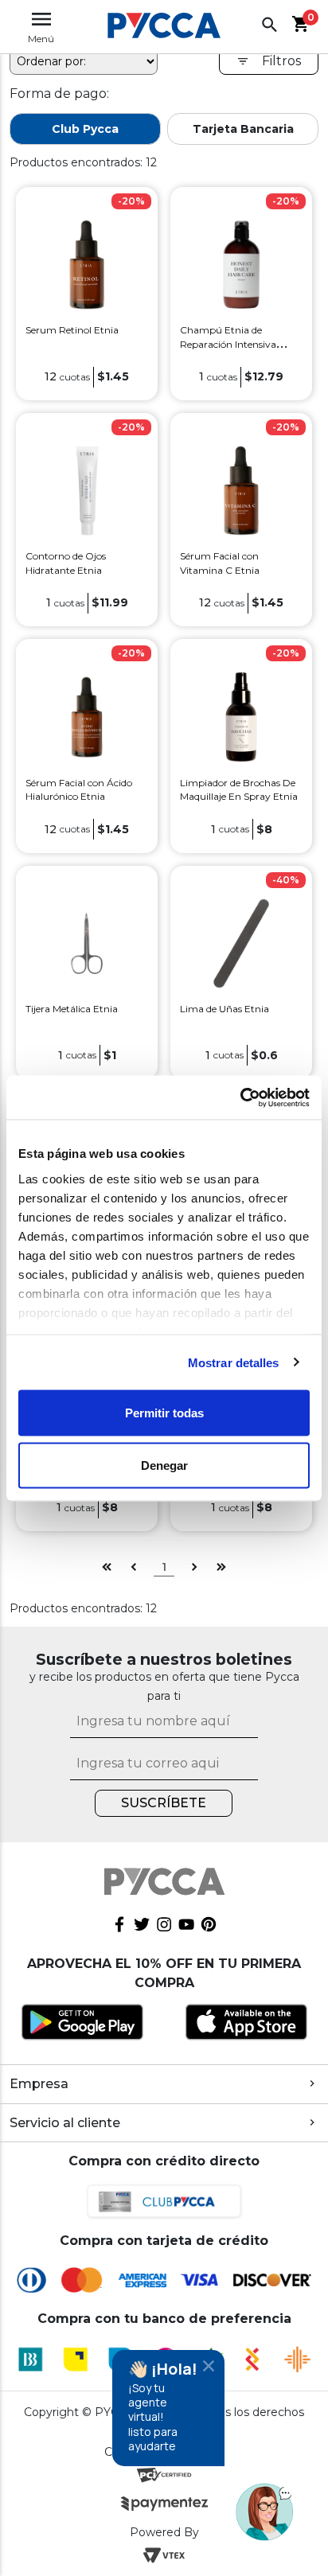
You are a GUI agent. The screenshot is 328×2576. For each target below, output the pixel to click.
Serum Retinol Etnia (72, 330)
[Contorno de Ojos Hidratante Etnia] (86, 490)
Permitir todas (164, 1413)
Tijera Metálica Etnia (72, 1009)
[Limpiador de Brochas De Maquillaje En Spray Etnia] (241, 716)
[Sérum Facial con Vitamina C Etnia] (241, 490)
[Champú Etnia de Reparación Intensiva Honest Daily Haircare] (241, 264)
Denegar (164, 1465)
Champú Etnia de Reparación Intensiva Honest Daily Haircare (229, 344)
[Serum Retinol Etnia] (86, 264)
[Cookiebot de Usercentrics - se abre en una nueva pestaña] (240, 1097)
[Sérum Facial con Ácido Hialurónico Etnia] (86, 716)
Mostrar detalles (234, 1362)
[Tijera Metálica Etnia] (86, 942)
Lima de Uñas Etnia (225, 1009)
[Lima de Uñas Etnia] (241, 942)
